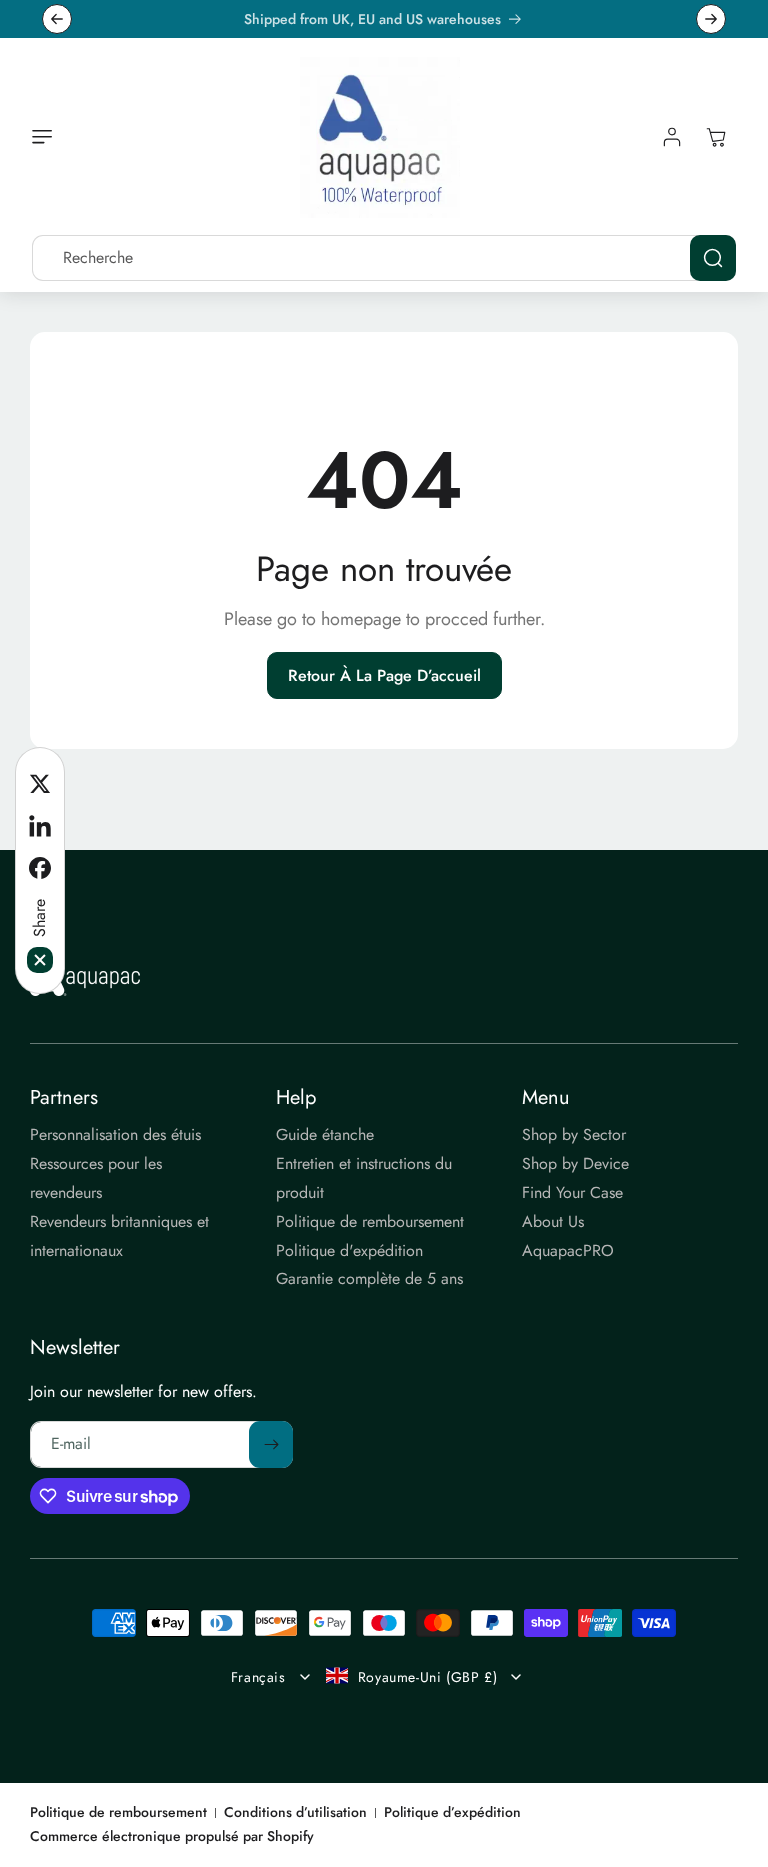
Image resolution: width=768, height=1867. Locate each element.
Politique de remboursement (118, 1812)
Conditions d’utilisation (295, 1812)
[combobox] (384, 258)
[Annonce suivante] (711, 19)
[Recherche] (713, 258)
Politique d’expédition (452, 1812)
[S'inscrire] (271, 1444)
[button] (47, 137)
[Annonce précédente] (57, 19)
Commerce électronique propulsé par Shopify (172, 1836)
